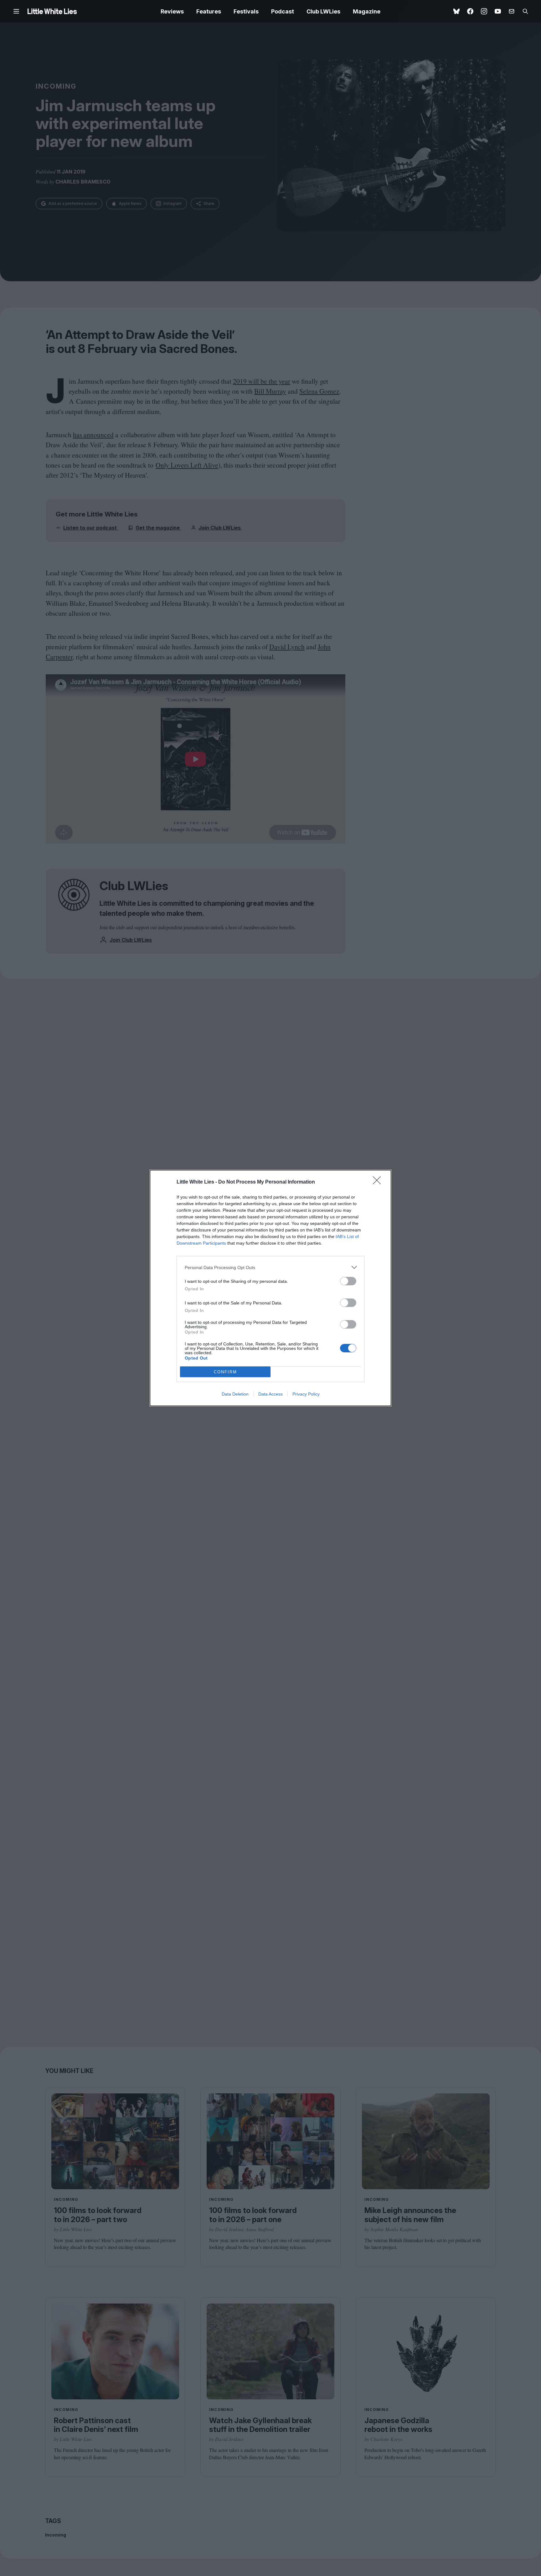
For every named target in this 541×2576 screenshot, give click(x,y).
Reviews (172, 11)
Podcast (283, 11)
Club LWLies (323, 11)
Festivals (246, 11)
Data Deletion (235, 1394)
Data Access (270, 1394)
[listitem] (270, 1267)
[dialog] (270, 1288)
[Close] (379, 1182)
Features (209, 11)
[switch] (348, 1281)
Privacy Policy (306, 1394)
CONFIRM (225, 1372)
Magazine (367, 11)
